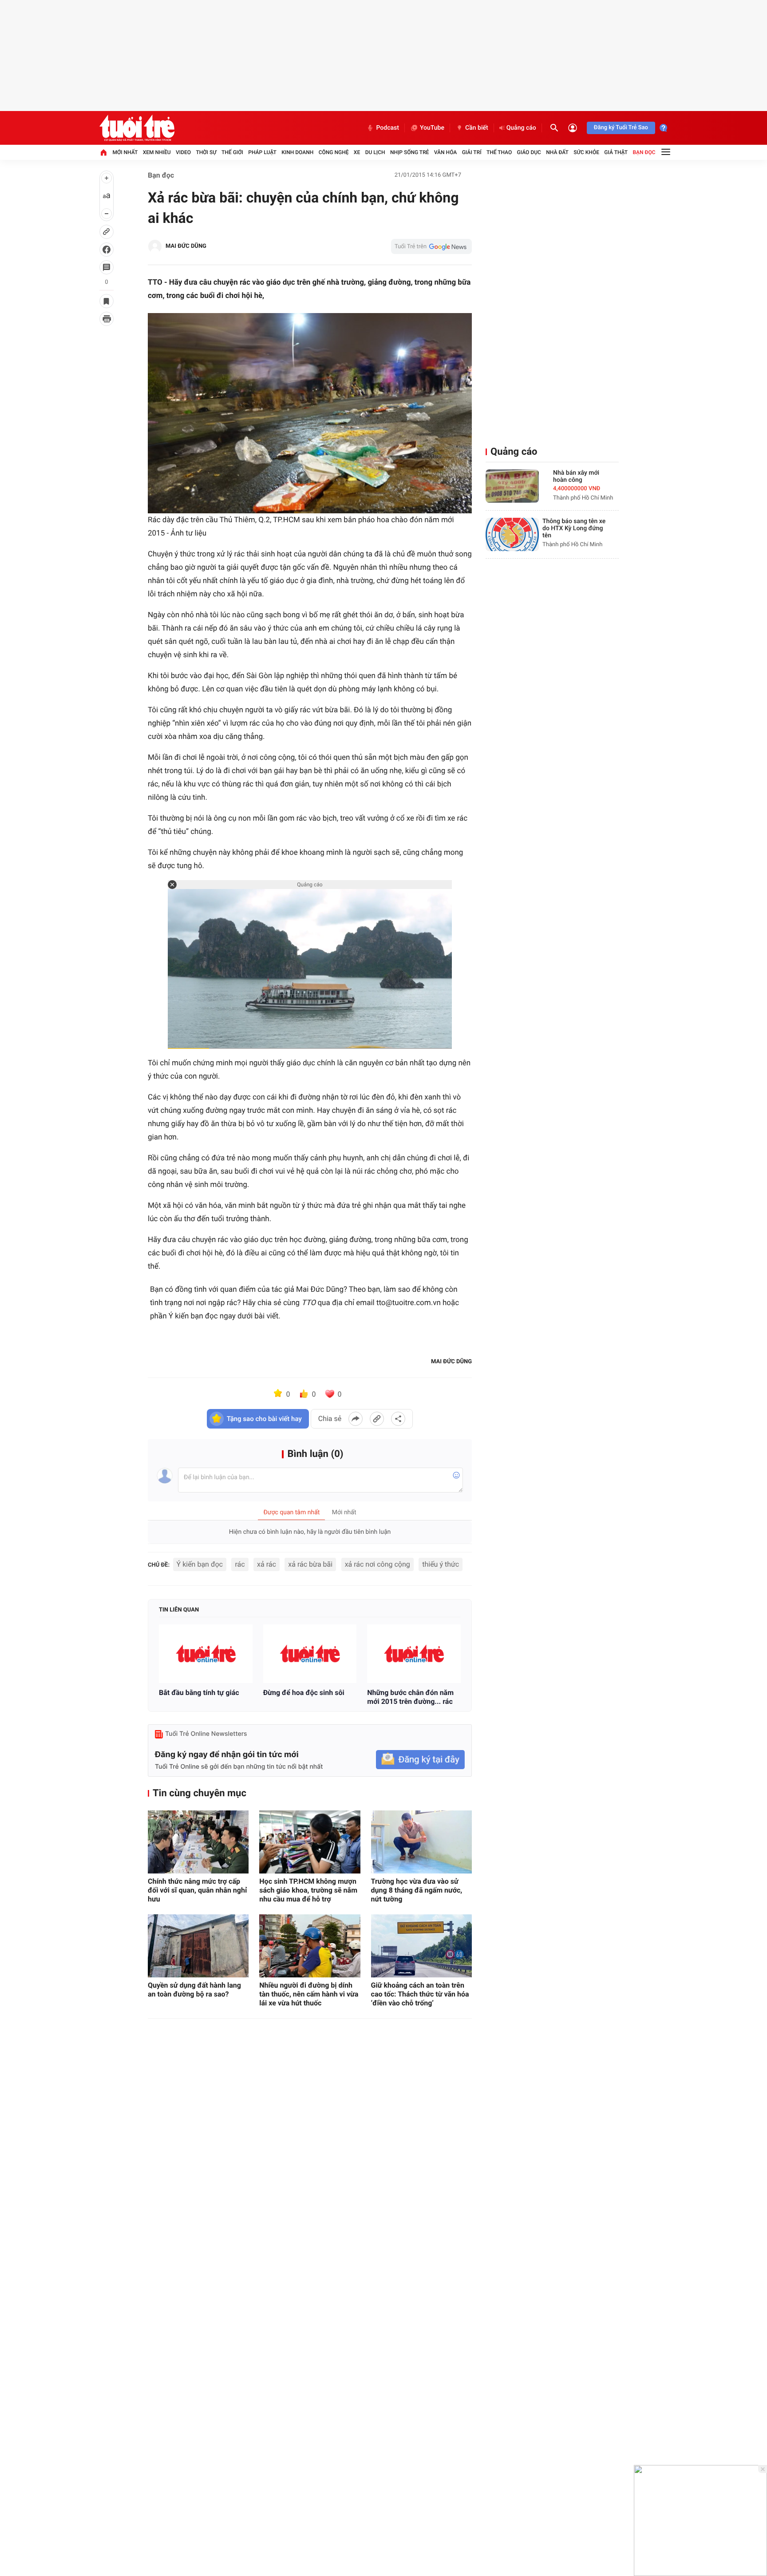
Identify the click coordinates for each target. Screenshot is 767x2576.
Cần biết (477, 128)
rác (240, 1564)
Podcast (387, 128)
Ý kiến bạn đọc (200, 1564)
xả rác (267, 1564)
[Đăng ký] (420, 1760)
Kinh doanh (297, 152)
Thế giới (232, 152)
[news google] (431, 246)
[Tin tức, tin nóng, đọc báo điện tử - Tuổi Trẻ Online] (137, 128)
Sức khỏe (586, 152)
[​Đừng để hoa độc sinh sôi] (310, 1654)
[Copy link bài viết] (377, 1419)
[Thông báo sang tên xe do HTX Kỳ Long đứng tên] (512, 534)
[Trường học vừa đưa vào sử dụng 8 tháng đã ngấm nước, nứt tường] (421, 1842)
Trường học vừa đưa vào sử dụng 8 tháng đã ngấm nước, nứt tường (417, 1890)
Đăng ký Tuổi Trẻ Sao (621, 128)
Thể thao (499, 152)
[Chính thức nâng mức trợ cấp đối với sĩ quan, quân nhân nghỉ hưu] (198, 1842)
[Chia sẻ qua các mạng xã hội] (398, 1419)
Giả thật (616, 152)
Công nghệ (334, 152)
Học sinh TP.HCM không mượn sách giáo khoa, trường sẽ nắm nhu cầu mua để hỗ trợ (308, 1890)
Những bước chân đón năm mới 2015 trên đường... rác (410, 1697)
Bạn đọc (644, 152)
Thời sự (206, 152)
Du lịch (375, 152)
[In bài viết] (107, 319)
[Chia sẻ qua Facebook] (356, 1419)
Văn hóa (446, 152)
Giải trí (472, 152)
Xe (357, 152)
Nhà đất (557, 152)
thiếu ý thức (441, 1564)
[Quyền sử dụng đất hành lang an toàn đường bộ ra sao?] (198, 1946)
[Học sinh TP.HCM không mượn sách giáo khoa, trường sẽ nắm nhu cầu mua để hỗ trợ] (310, 1842)
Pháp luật (262, 152)
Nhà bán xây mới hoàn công (576, 476)
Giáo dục (529, 152)
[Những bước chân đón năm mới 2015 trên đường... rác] (414, 1654)
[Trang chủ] (103, 152)
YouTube (432, 128)
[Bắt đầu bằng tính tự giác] (206, 1654)
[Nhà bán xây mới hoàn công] (512, 486)
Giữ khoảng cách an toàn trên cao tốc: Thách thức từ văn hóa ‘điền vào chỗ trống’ (420, 1994)
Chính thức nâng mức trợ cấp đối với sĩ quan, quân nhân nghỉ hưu (197, 1890)
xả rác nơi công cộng (378, 1564)
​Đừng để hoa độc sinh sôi (304, 1693)
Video (183, 152)
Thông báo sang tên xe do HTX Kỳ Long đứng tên (574, 528)
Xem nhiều (157, 152)
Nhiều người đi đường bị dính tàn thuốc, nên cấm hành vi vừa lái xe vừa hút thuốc (309, 1994)
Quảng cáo (521, 128)
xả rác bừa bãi (310, 1564)
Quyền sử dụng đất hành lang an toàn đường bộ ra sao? (194, 1990)
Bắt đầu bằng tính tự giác (199, 1693)
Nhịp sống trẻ (410, 152)
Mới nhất (125, 152)
